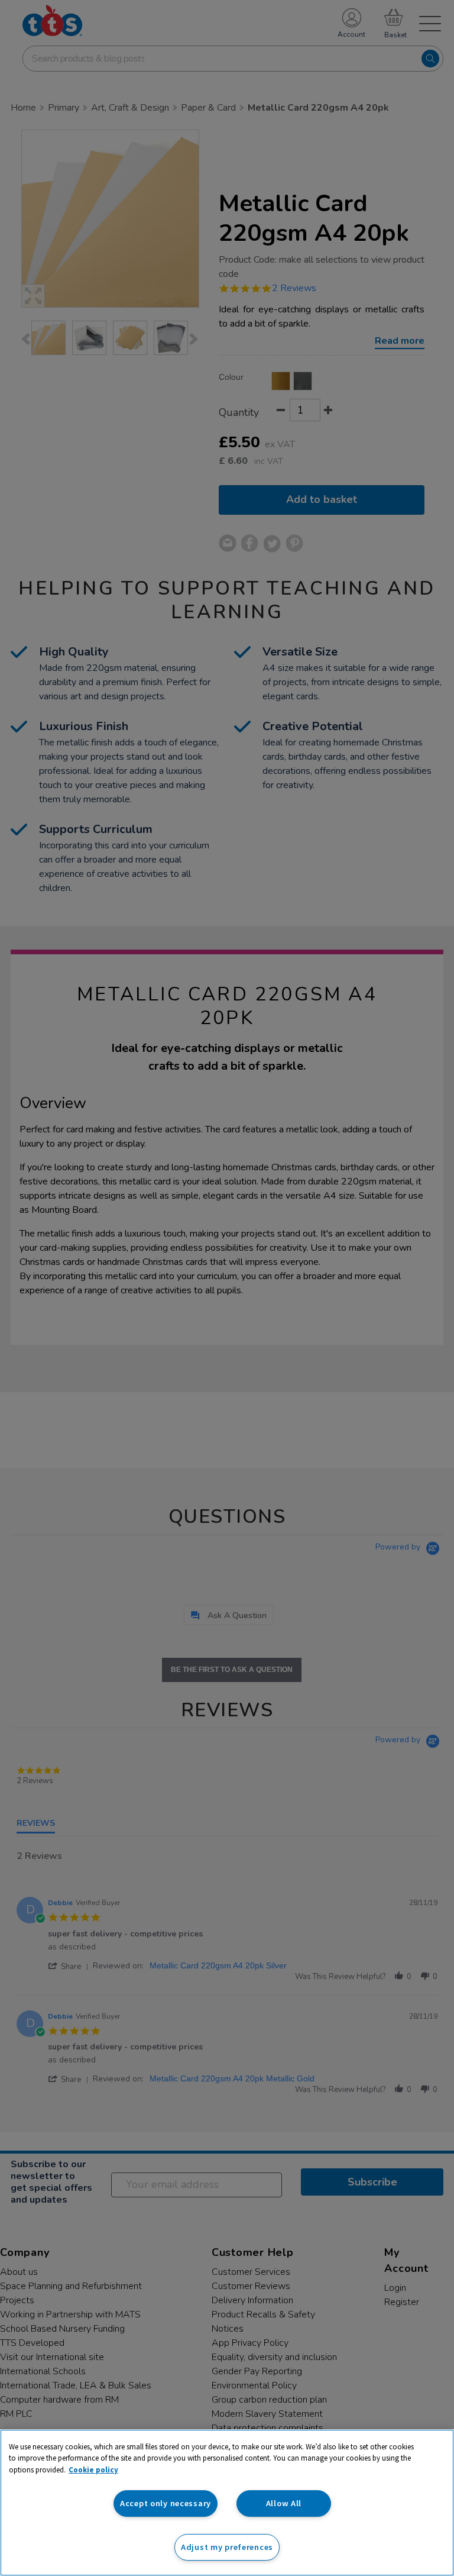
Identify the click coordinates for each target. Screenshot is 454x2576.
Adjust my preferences (227, 2547)
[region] (227, 2503)
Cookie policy (93, 2470)
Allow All (284, 2503)
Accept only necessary (166, 2503)
